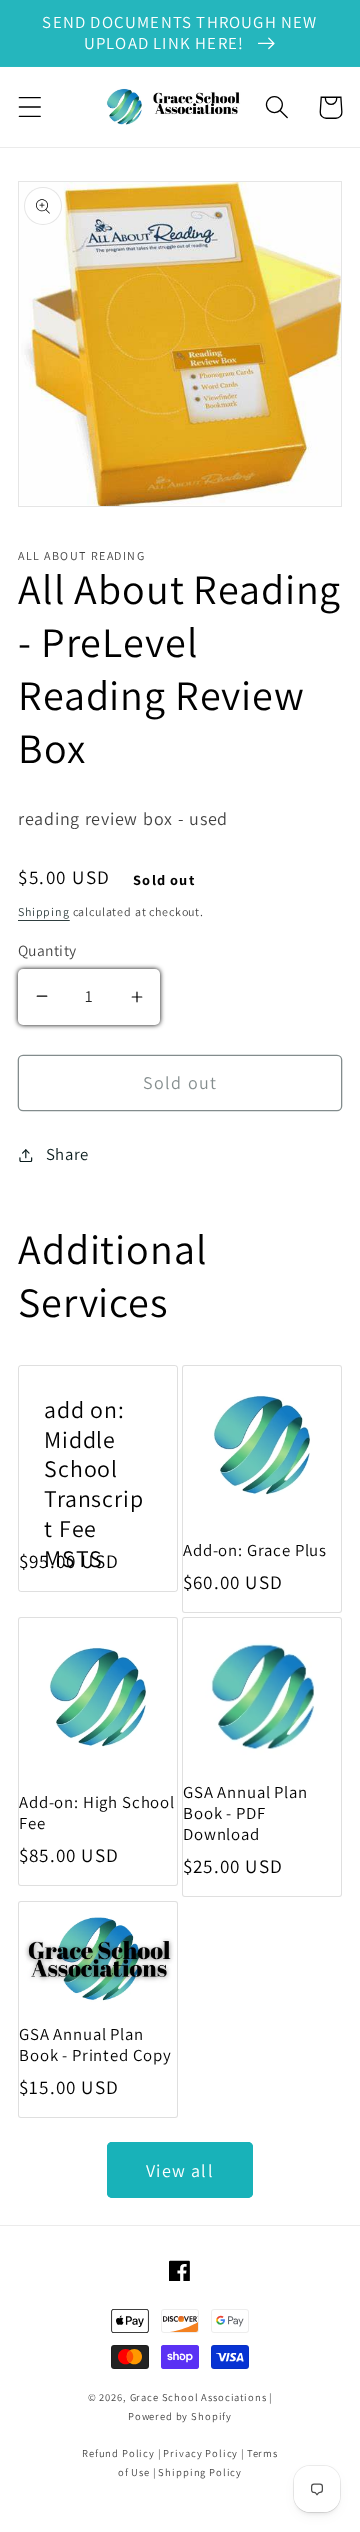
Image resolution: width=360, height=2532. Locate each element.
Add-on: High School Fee (97, 1813)
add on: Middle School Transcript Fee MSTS (94, 1484)
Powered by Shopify (180, 2416)
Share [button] (67, 1154)
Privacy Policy (200, 2453)
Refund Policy (118, 2453)
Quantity (47, 950)
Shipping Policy (200, 2472)
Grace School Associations (198, 2397)
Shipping (44, 911)
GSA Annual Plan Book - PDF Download (245, 1813)
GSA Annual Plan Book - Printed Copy (95, 2045)
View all (180, 2170)
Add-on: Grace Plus (255, 1550)
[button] (30, 107)
